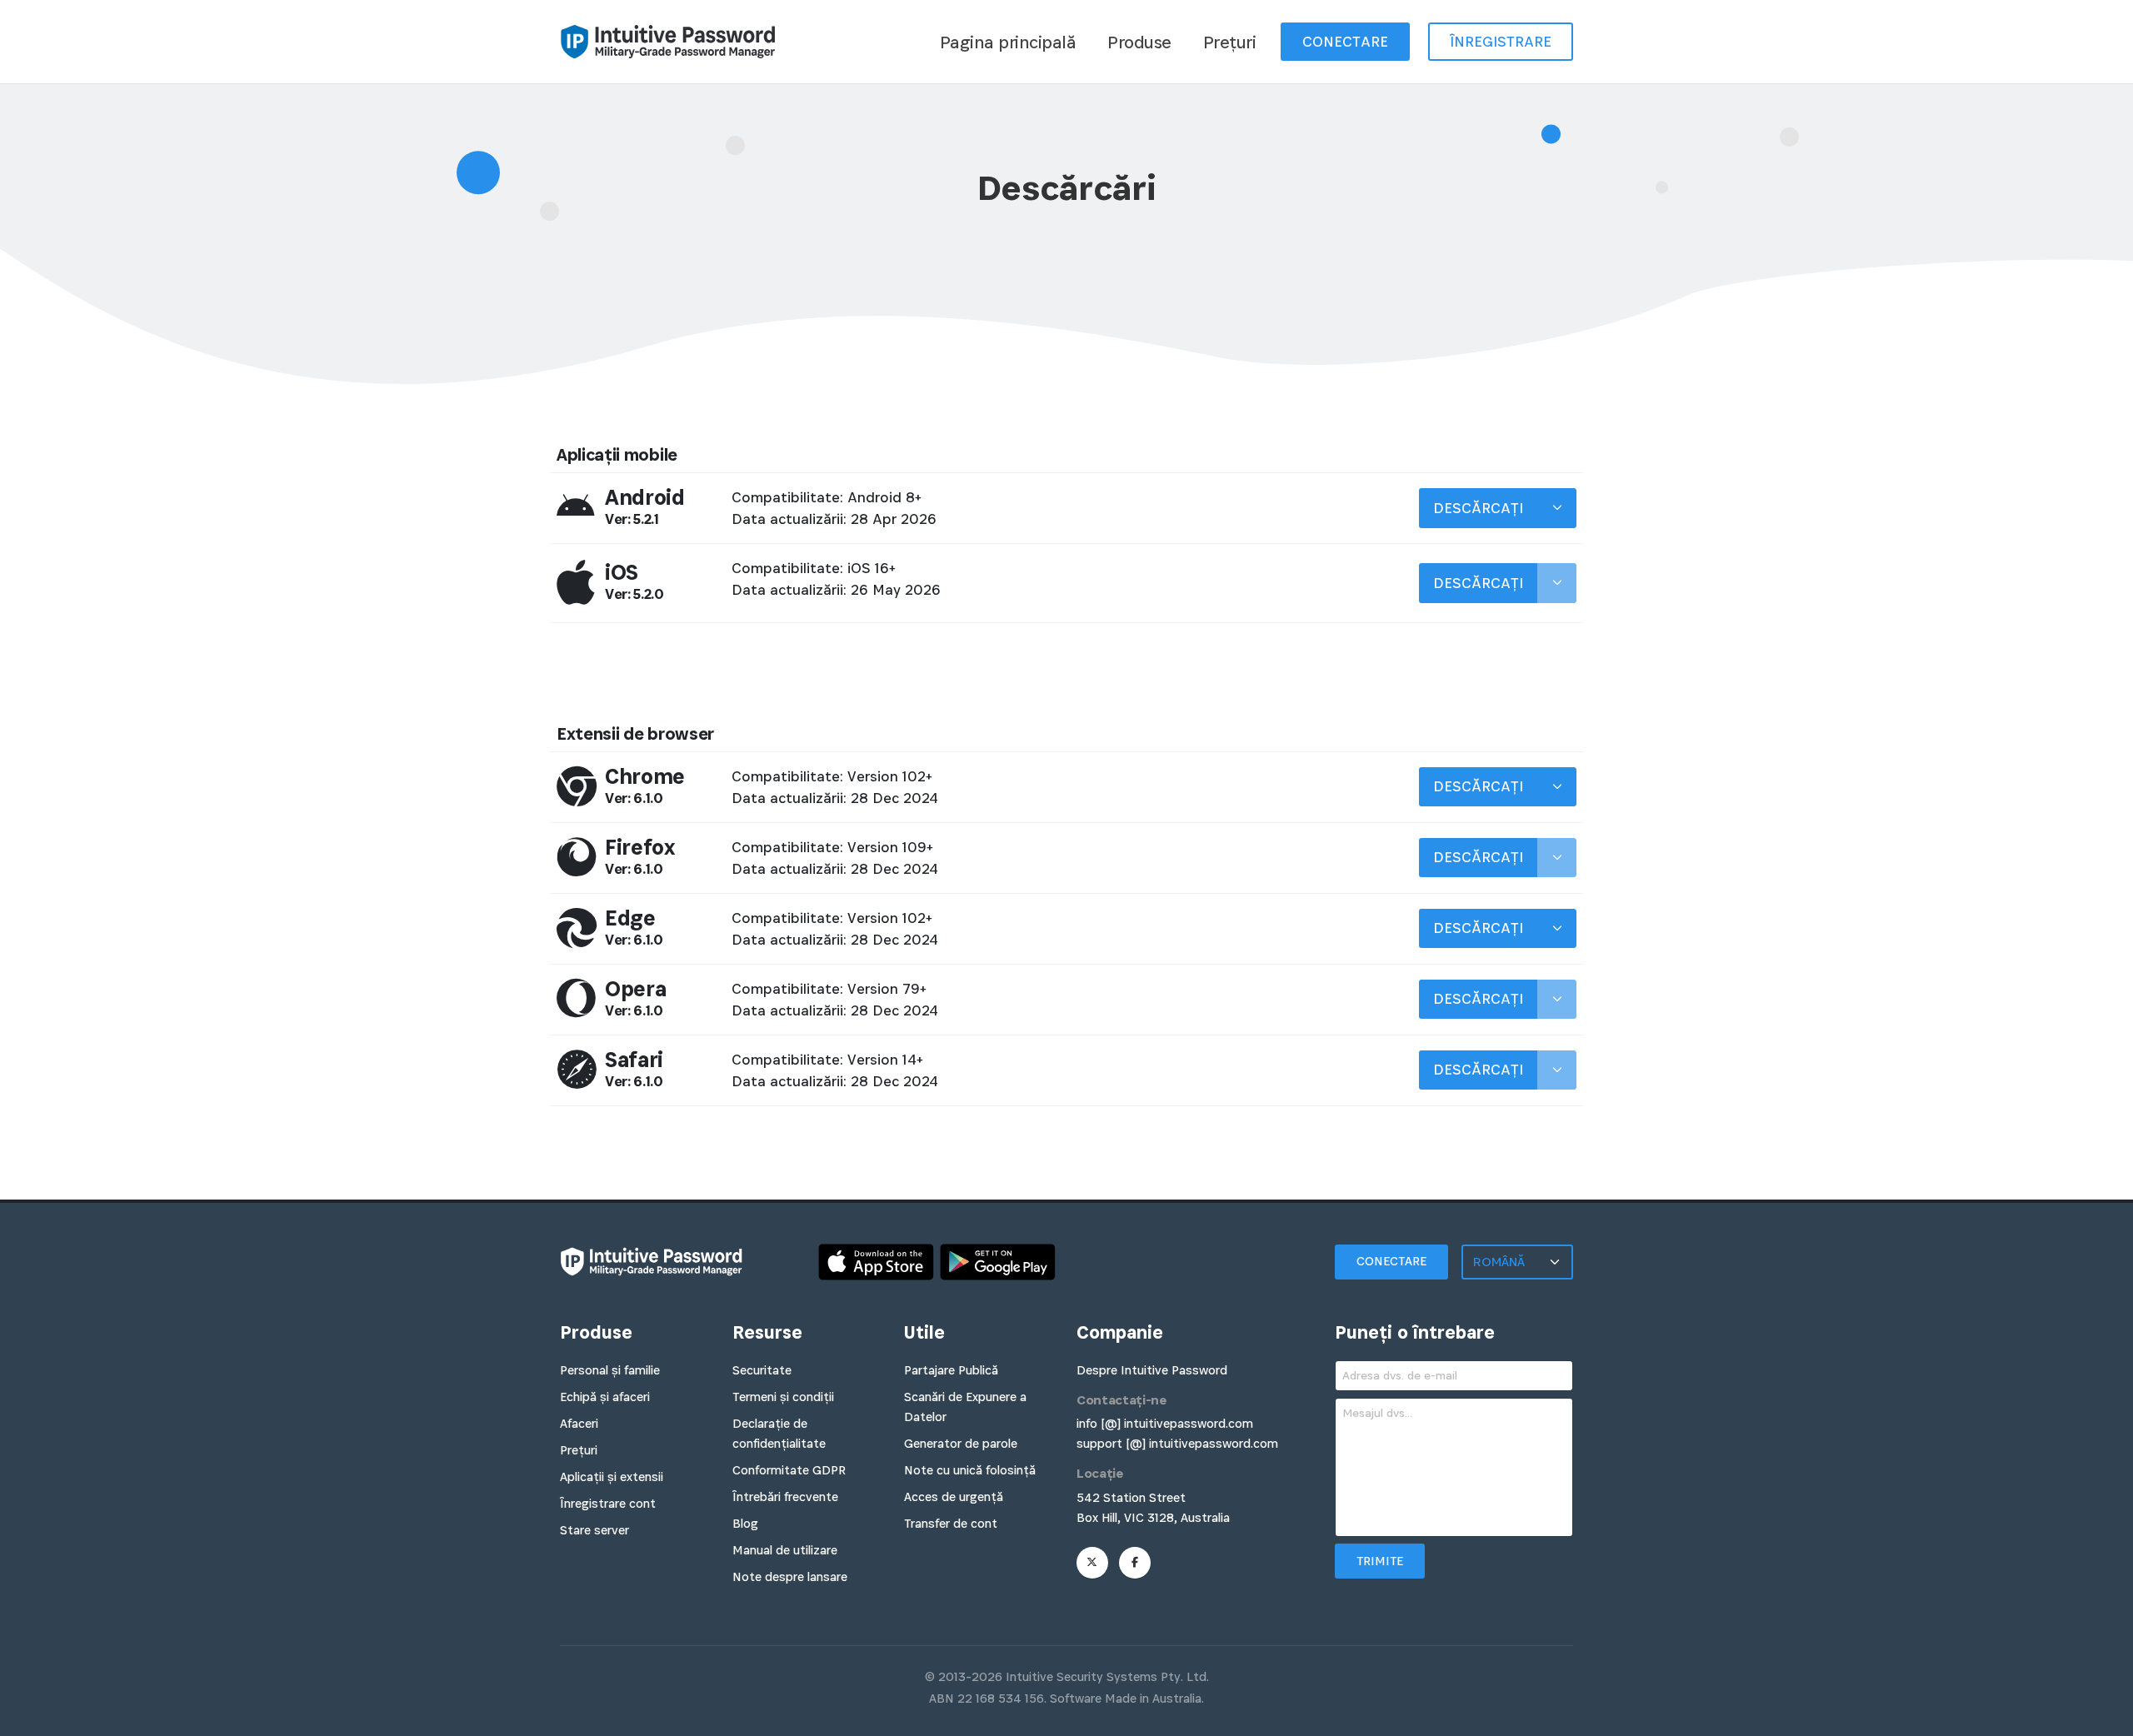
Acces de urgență (954, 1497)
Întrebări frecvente (785, 1497)
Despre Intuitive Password (1152, 1370)
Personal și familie (610, 1370)
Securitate (762, 1370)
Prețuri (1230, 42)
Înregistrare (1501, 42)
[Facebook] (1135, 1563)
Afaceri (579, 1423)
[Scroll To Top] (2104, 1717)
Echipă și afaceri (605, 1397)
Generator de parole (961, 1443)
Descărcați (1478, 508)
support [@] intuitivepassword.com (1177, 1443)
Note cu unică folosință (970, 1470)
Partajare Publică (951, 1370)
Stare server (594, 1530)
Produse (1139, 42)
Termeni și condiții (783, 1397)
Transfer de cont (951, 1523)
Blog (745, 1523)
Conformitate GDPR (789, 1470)
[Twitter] (1092, 1563)
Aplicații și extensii (612, 1477)
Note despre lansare (790, 1576)
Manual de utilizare (785, 1550)
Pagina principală (1008, 42)
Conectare (1345, 42)
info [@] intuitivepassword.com (1165, 1423)
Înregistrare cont (608, 1503)
